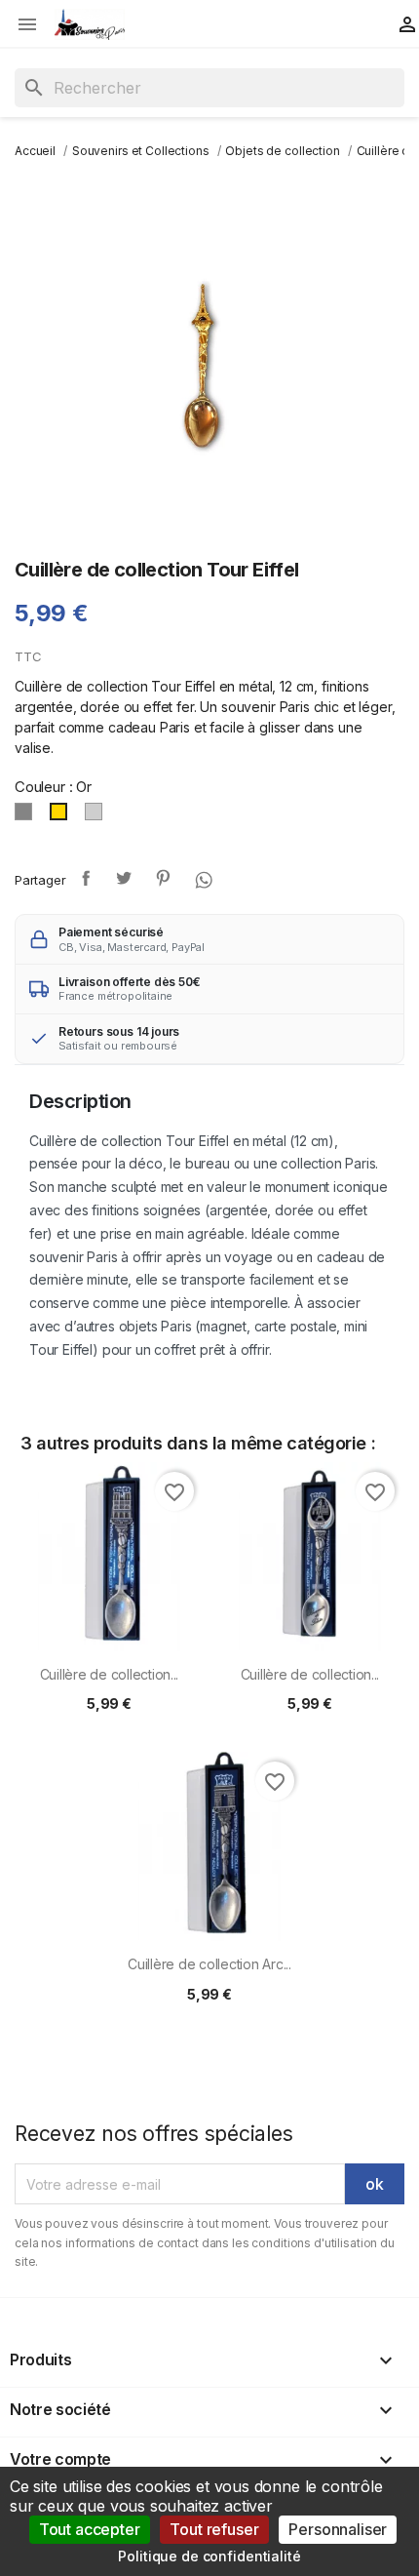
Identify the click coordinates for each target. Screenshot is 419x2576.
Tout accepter (90, 2529)
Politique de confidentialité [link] (209, 2556)
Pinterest (163, 878)
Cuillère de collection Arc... (209, 1964)
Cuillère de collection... (110, 1674)
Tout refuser (214, 2529)
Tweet (124, 878)
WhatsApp (202, 878)
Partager (86, 878)
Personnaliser (338, 2529)
